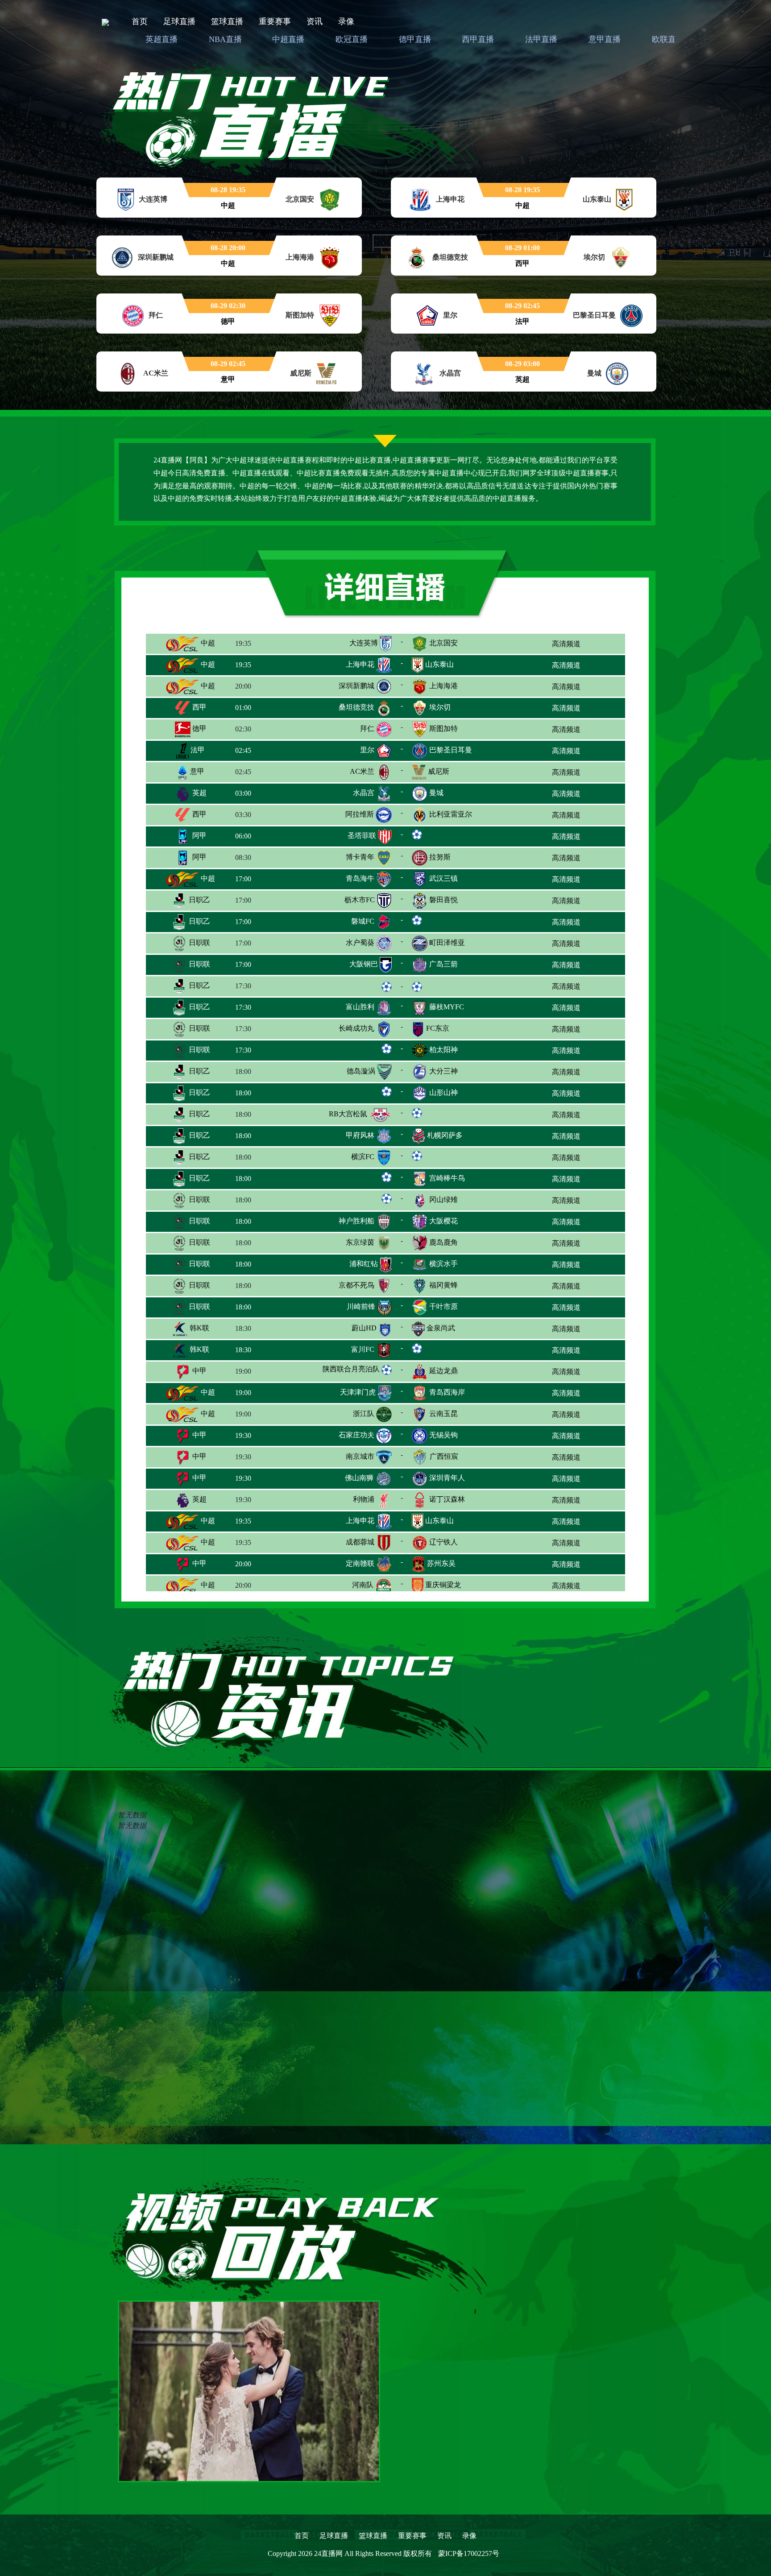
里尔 (367, 750)
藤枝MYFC (447, 1007)
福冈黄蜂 (444, 1285)
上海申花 (360, 664)
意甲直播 (605, 39)
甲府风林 (360, 1135)
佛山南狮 (359, 1478)
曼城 (436, 793)
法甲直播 (541, 39)
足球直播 (179, 21)
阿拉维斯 (360, 814)
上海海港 (444, 686)
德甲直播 (415, 39)
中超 (207, 643)
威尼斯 (439, 771)
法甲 (197, 750)
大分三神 (444, 1071)
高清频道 (566, 644)
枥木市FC (360, 900)
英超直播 (162, 39)
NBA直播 (225, 39)
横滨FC (363, 1157)
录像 (346, 21)
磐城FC (363, 921)
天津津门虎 (358, 1392)
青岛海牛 (360, 878)
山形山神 (444, 1092)
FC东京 (438, 1028)
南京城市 (360, 1456)
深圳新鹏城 (356, 686)
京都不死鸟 (356, 1285)
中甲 (199, 1371)
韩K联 (199, 1328)
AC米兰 (362, 771)
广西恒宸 (444, 1456)
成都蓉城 (360, 1542)
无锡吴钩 (444, 1435)
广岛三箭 (444, 964)
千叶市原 (444, 1307)
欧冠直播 (352, 39)
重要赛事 (275, 21)
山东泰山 (439, 664)
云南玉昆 (444, 1414)
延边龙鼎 (444, 1371)
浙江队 (364, 1414)
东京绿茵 (360, 1242)
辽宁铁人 (444, 1542)
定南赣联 (360, 1563)
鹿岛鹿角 (444, 1242)
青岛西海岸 (447, 1392)
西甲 (199, 707)
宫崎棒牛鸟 (447, 1178)
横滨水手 (444, 1264)
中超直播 (288, 39)
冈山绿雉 (444, 1199)
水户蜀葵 (360, 943)
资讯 (315, 21)
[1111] (249, 2390)
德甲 (199, 729)
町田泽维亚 (447, 943)
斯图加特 (444, 729)
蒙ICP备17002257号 (469, 2553)
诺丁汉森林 (447, 1499)
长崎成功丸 (356, 1028)
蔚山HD (364, 1328)
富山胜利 (360, 1007)
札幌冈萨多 (445, 1135)
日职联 (199, 943)
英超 (199, 793)
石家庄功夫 (356, 1435)
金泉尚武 (441, 1328)
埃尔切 (440, 707)
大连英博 (364, 643)
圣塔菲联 (362, 836)
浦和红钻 (364, 1264)
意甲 (196, 771)
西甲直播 (478, 39)
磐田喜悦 (444, 900)
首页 (140, 21)
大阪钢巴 (364, 964)
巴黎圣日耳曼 (451, 750)
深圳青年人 (447, 1478)
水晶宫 (364, 793)
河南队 (363, 1585)
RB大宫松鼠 (348, 1114)
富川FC (363, 1349)
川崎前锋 (361, 1307)
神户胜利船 (356, 1221)
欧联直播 (668, 39)
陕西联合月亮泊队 (351, 1369)
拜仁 (367, 729)
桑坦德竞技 (356, 707)
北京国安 (444, 643)
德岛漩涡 (361, 1071)
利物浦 (364, 1499)
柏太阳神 (444, 1050)
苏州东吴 (441, 1563)
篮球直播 (227, 21)
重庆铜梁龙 (443, 1585)
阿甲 (199, 836)
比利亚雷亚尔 (451, 814)
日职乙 (199, 900)
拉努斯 (440, 857)
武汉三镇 (444, 878)
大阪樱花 (444, 1221)
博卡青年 (360, 857)
